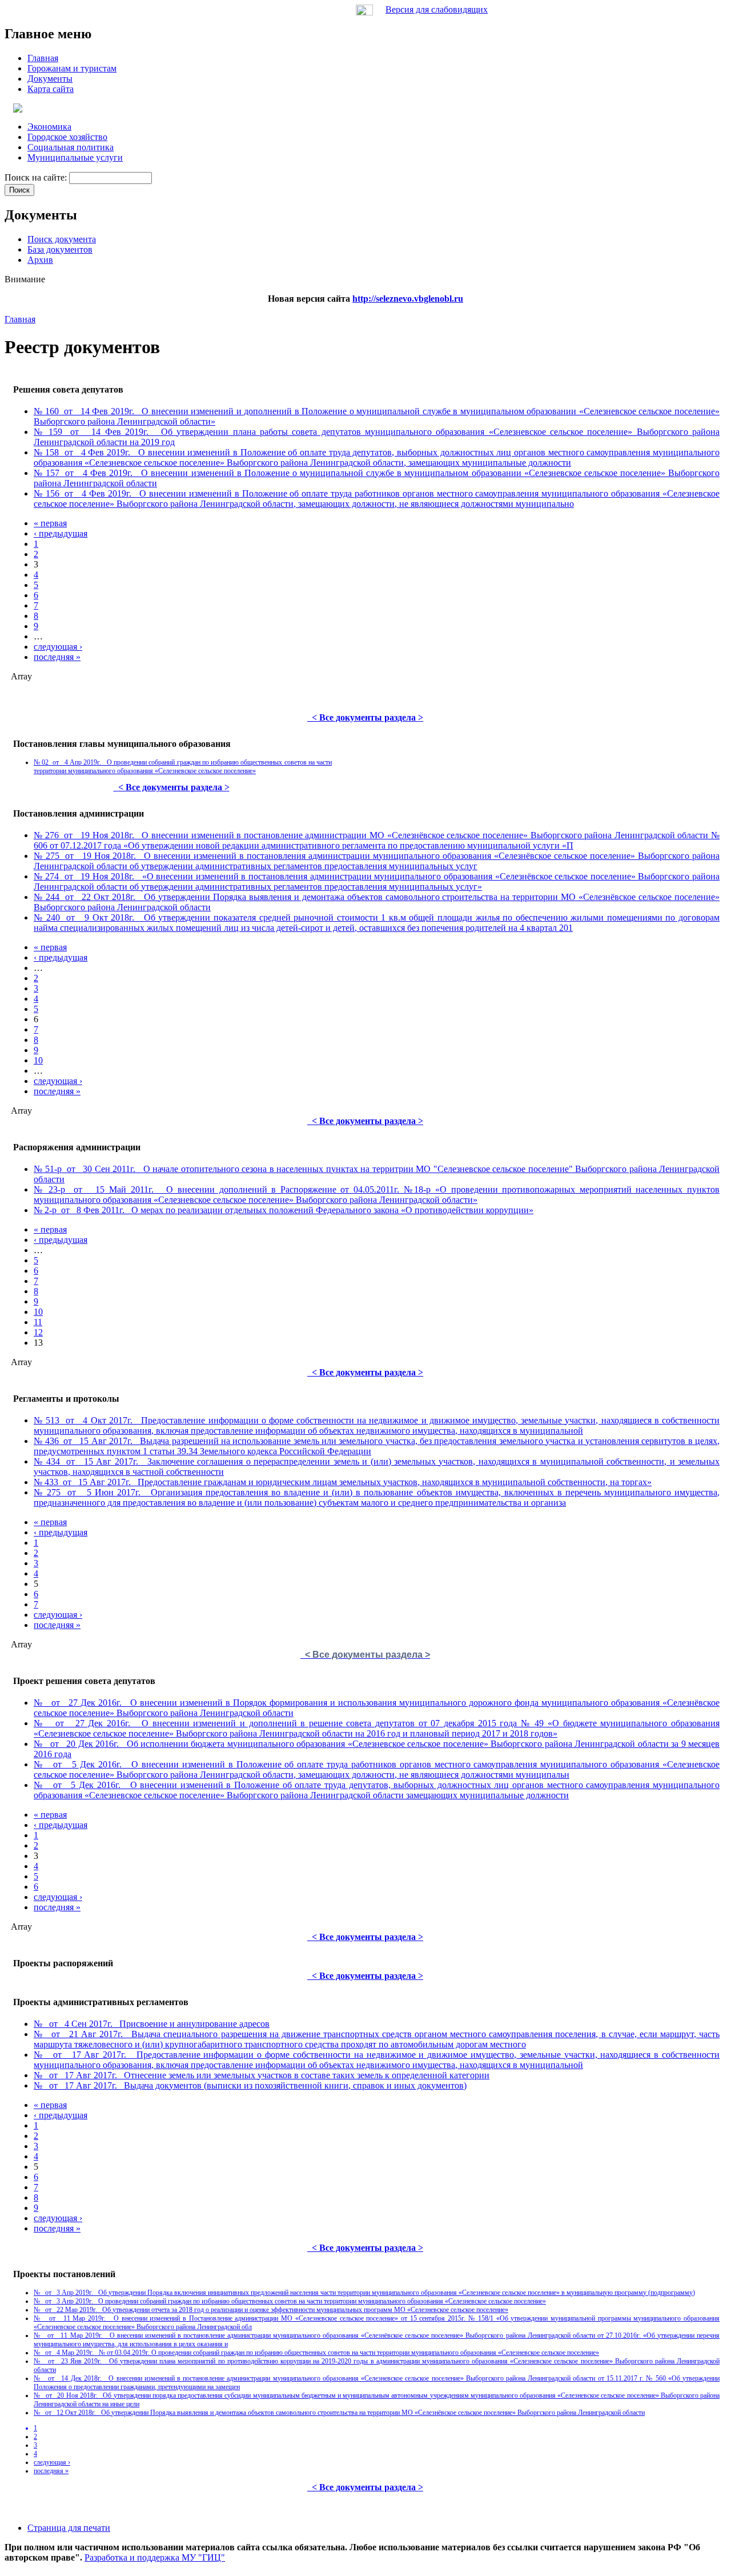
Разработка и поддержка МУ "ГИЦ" (155, 2557)
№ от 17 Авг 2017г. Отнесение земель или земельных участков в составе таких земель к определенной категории (262, 2075)
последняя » (57, 657)
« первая (50, 523)
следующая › (58, 647)
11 (38, 1322)
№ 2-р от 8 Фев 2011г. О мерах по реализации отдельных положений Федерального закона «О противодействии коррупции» (284, 1210)
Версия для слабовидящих (437, 9)
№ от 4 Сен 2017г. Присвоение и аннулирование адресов (152, 2024)
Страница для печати (69, 2528)
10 (38, 1060)
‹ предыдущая (61, 533)
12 (38, 1332)
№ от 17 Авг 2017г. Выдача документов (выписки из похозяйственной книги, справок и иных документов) (250, 2085)
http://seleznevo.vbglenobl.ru (408, 299)
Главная (20, 319)
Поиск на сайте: (37, 177)
